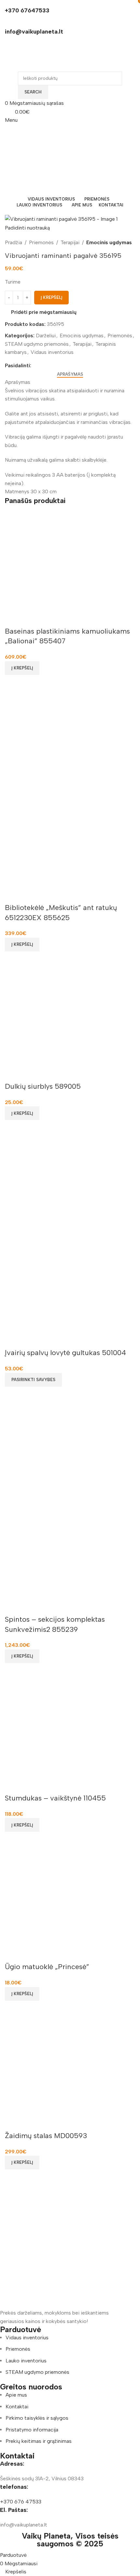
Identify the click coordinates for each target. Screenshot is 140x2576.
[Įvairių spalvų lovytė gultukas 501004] (70, 1185)
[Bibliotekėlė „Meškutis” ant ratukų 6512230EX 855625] (70, 740)
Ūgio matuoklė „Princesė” (47, 1967)
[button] (22, 668)
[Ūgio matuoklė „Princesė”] (70, 1896)
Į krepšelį (51, 297)
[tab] (70, 374)
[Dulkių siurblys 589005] (70, 1016)
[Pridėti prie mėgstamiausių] (13, 618)
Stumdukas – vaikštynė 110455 (55, 1798)
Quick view (13, 683)
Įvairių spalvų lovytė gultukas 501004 (65, 1353)
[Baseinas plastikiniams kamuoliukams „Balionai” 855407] (70, 561)
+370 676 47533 (21, 2502)
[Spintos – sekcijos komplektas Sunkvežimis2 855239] (70, 1451)
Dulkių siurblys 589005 (43, 1086)
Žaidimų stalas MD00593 (46, 2136)
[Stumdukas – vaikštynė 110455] (70, 1728)
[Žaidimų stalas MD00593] (70, 2065)
